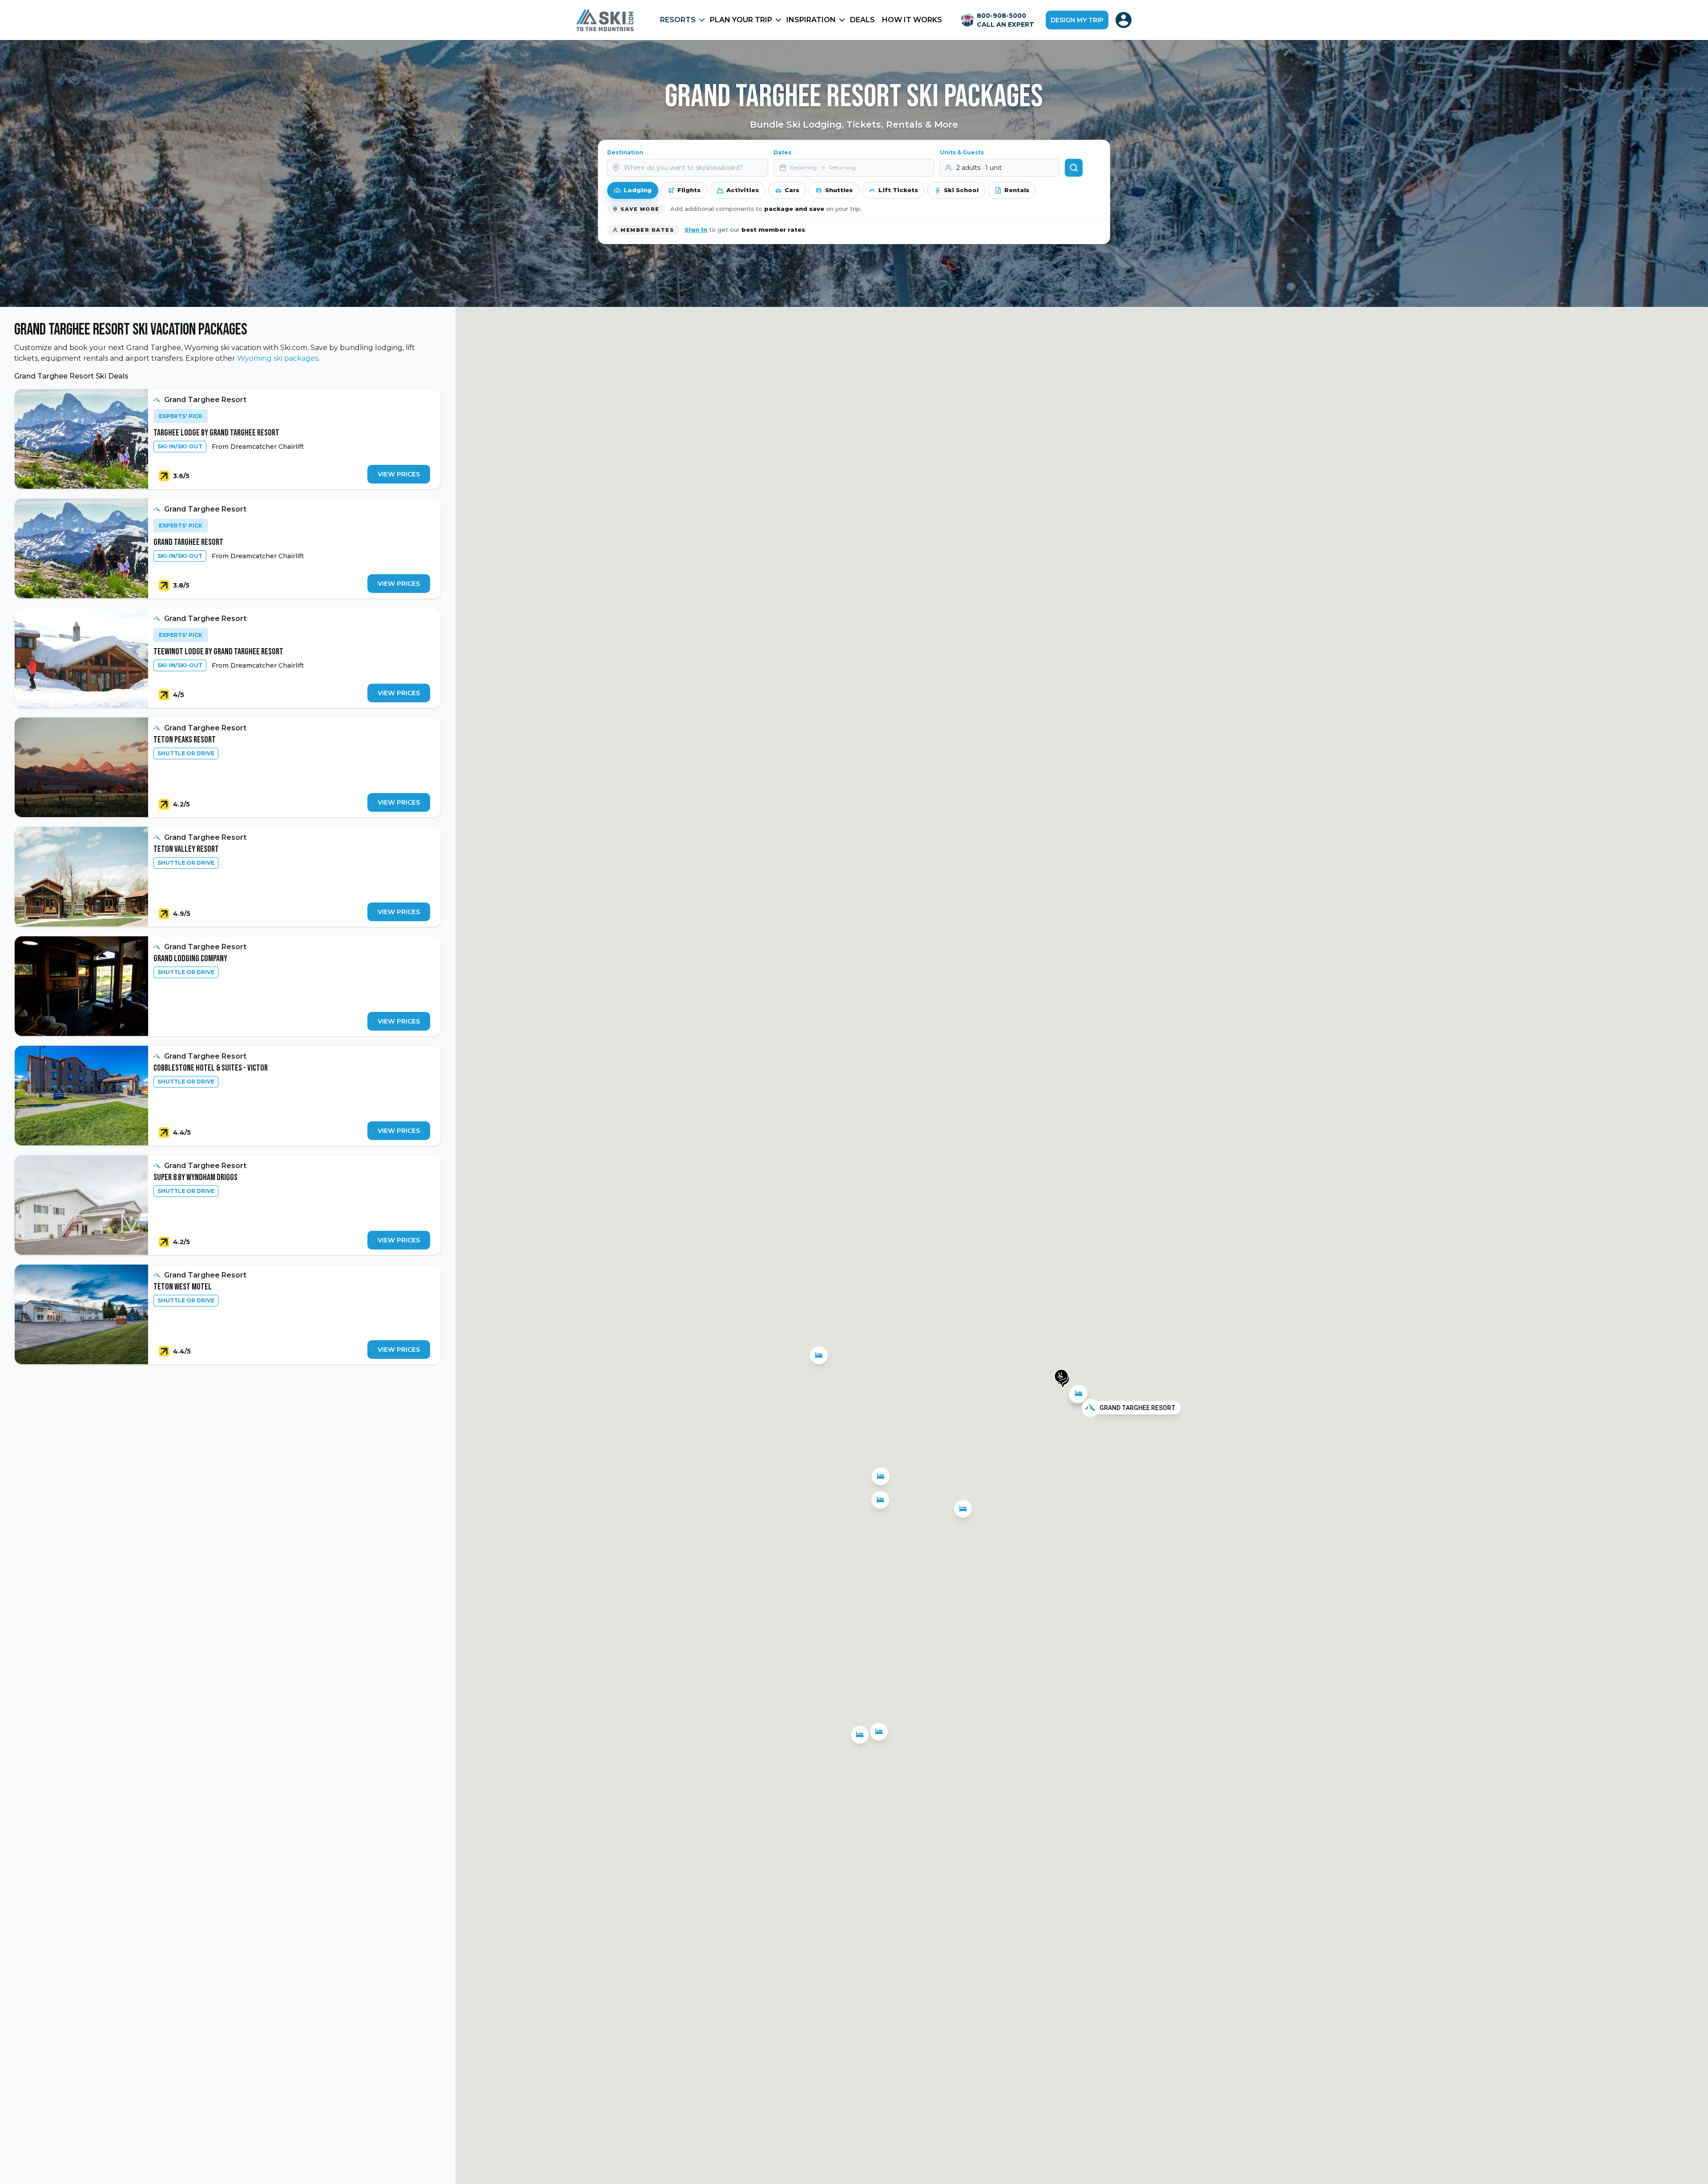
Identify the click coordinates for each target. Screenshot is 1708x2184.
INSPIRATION (811, 20)
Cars (792, 190)
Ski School (961, 190)
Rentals (1017, 190)
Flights (689, 190)
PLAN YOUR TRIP (741, 20)
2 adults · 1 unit (979, 168)
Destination (625, 152)
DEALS (862, 20)
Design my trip (1077, 20)
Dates (782, 152)
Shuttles (839, 190)
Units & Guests (962, 152)
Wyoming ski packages (278, 358)
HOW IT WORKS (912, 20)
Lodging (638, 190)
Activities (743, 190)
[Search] (1074, 168)
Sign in (696, 230)
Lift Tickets (898, 190)
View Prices (399, 474)
